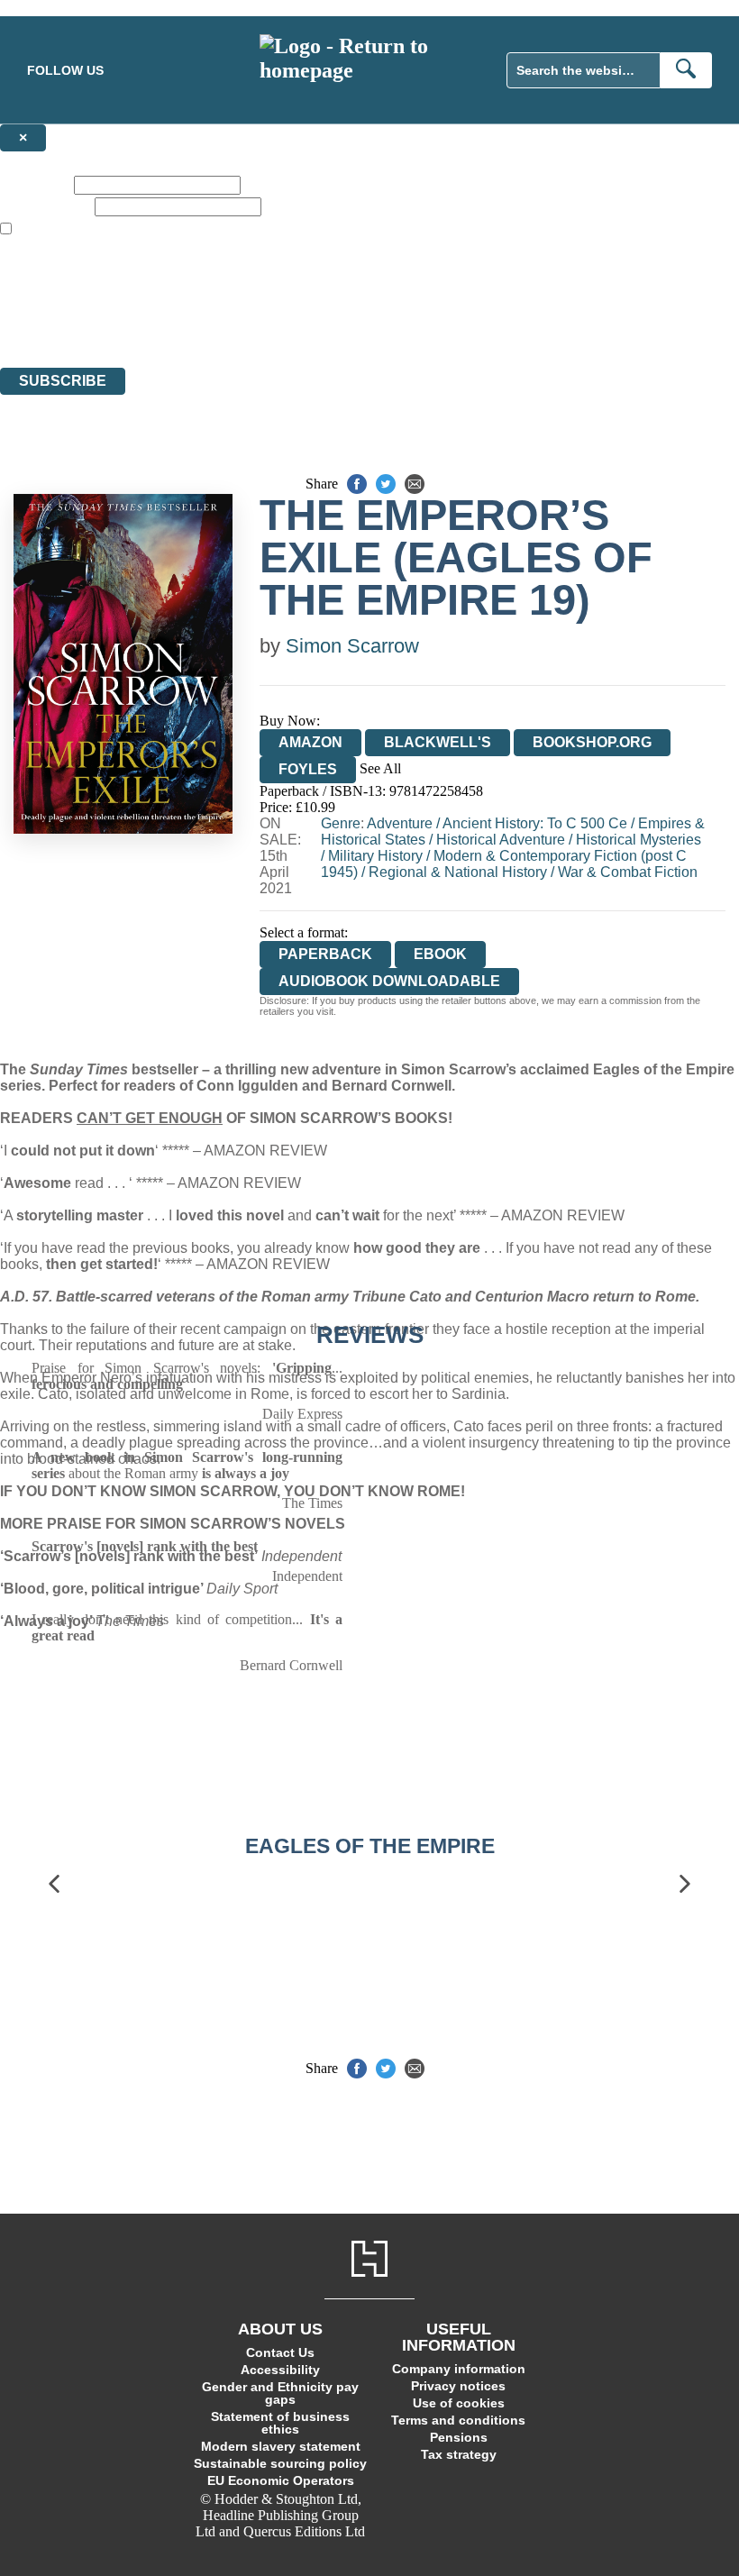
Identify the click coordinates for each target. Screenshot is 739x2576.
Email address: (46, 206)
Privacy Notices (358, 327)
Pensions (459, 2437)
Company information (459, 2369)
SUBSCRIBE (63, 381)
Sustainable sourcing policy (280, 2463)
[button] (54, 1884)
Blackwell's (438, 742)
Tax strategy (459, 2454)
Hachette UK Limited (185, 294)
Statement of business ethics (280, 2423)
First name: (35, 184)
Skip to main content (59, 8)
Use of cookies (459, 2403)
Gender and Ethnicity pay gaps (280, 2393)
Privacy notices (458, 2386)
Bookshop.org (592, 742)
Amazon (310, 742)
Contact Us (280, 2352)
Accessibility (280, 2370)
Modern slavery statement (281, 2446)
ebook (440, 954)
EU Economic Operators (281, 2480)
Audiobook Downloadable (389, 981)
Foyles (308, 769)
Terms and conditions (458, 2420)
